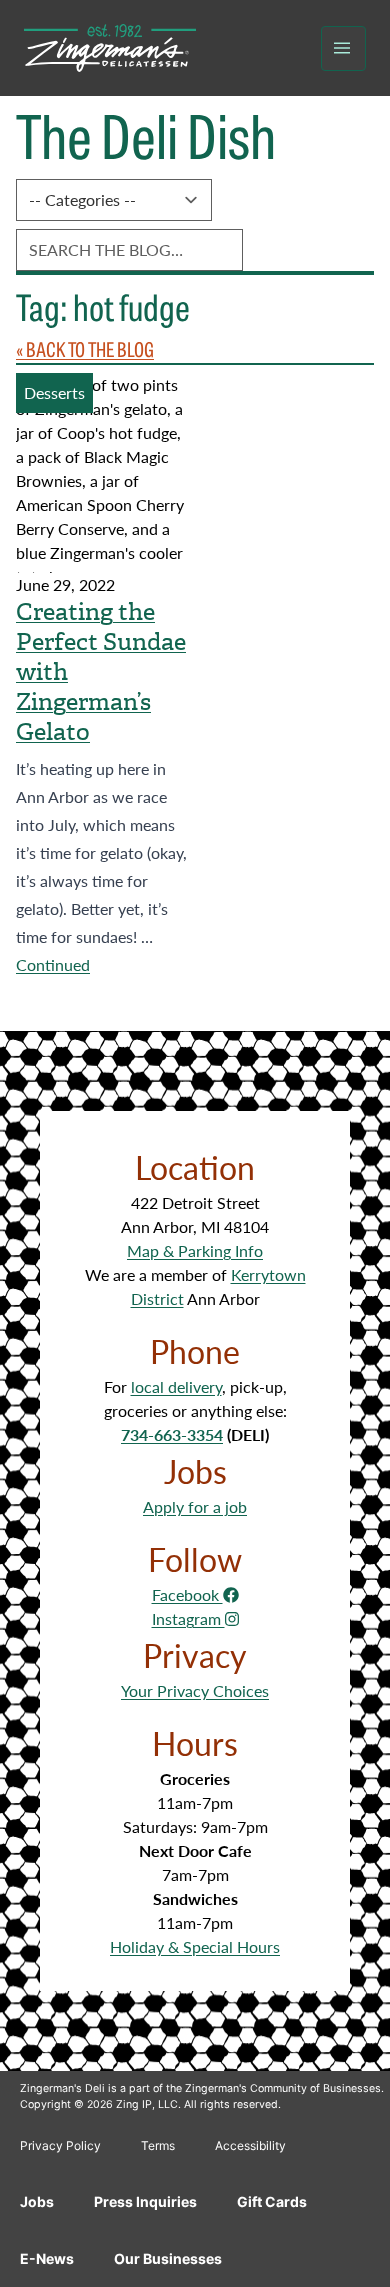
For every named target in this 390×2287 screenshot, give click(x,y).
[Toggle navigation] (343, 48)
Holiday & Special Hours (195, 1946)
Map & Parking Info (195, 1250)
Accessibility (250, 2145)
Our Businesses (168, 2258)
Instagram (188, 1618)
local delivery (176, 1386)
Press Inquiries (145, 2201)
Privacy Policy (60, 2145)
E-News (47, 2258)
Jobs (37, 2201)
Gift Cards (272, 2201)
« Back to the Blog (85, 348)
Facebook (187, 1594)
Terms (158, 2145)
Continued (53, 964)
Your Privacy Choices (195, 1690)
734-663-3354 (172, 1434)
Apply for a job (195, 1506)
